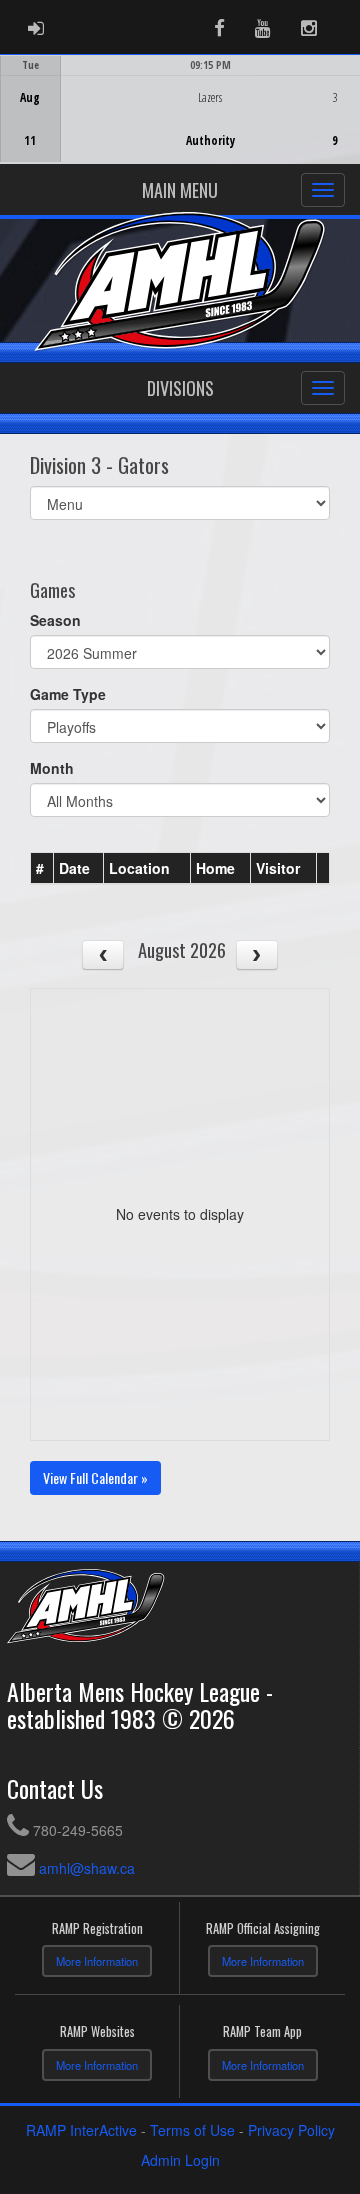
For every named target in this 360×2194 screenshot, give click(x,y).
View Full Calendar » (95, 1477)
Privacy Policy (291, 2130)
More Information (97, 1961)
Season (55, 620)
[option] (180, 109)
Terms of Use (192, 2130)
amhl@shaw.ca (87, 1868)
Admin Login (180, 2160)
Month (52, 768)
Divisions (180, 388)
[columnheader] (42, 869)
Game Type (68, 694)
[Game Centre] (180, 124)
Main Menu (180, 190)
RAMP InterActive (81, 2130)
